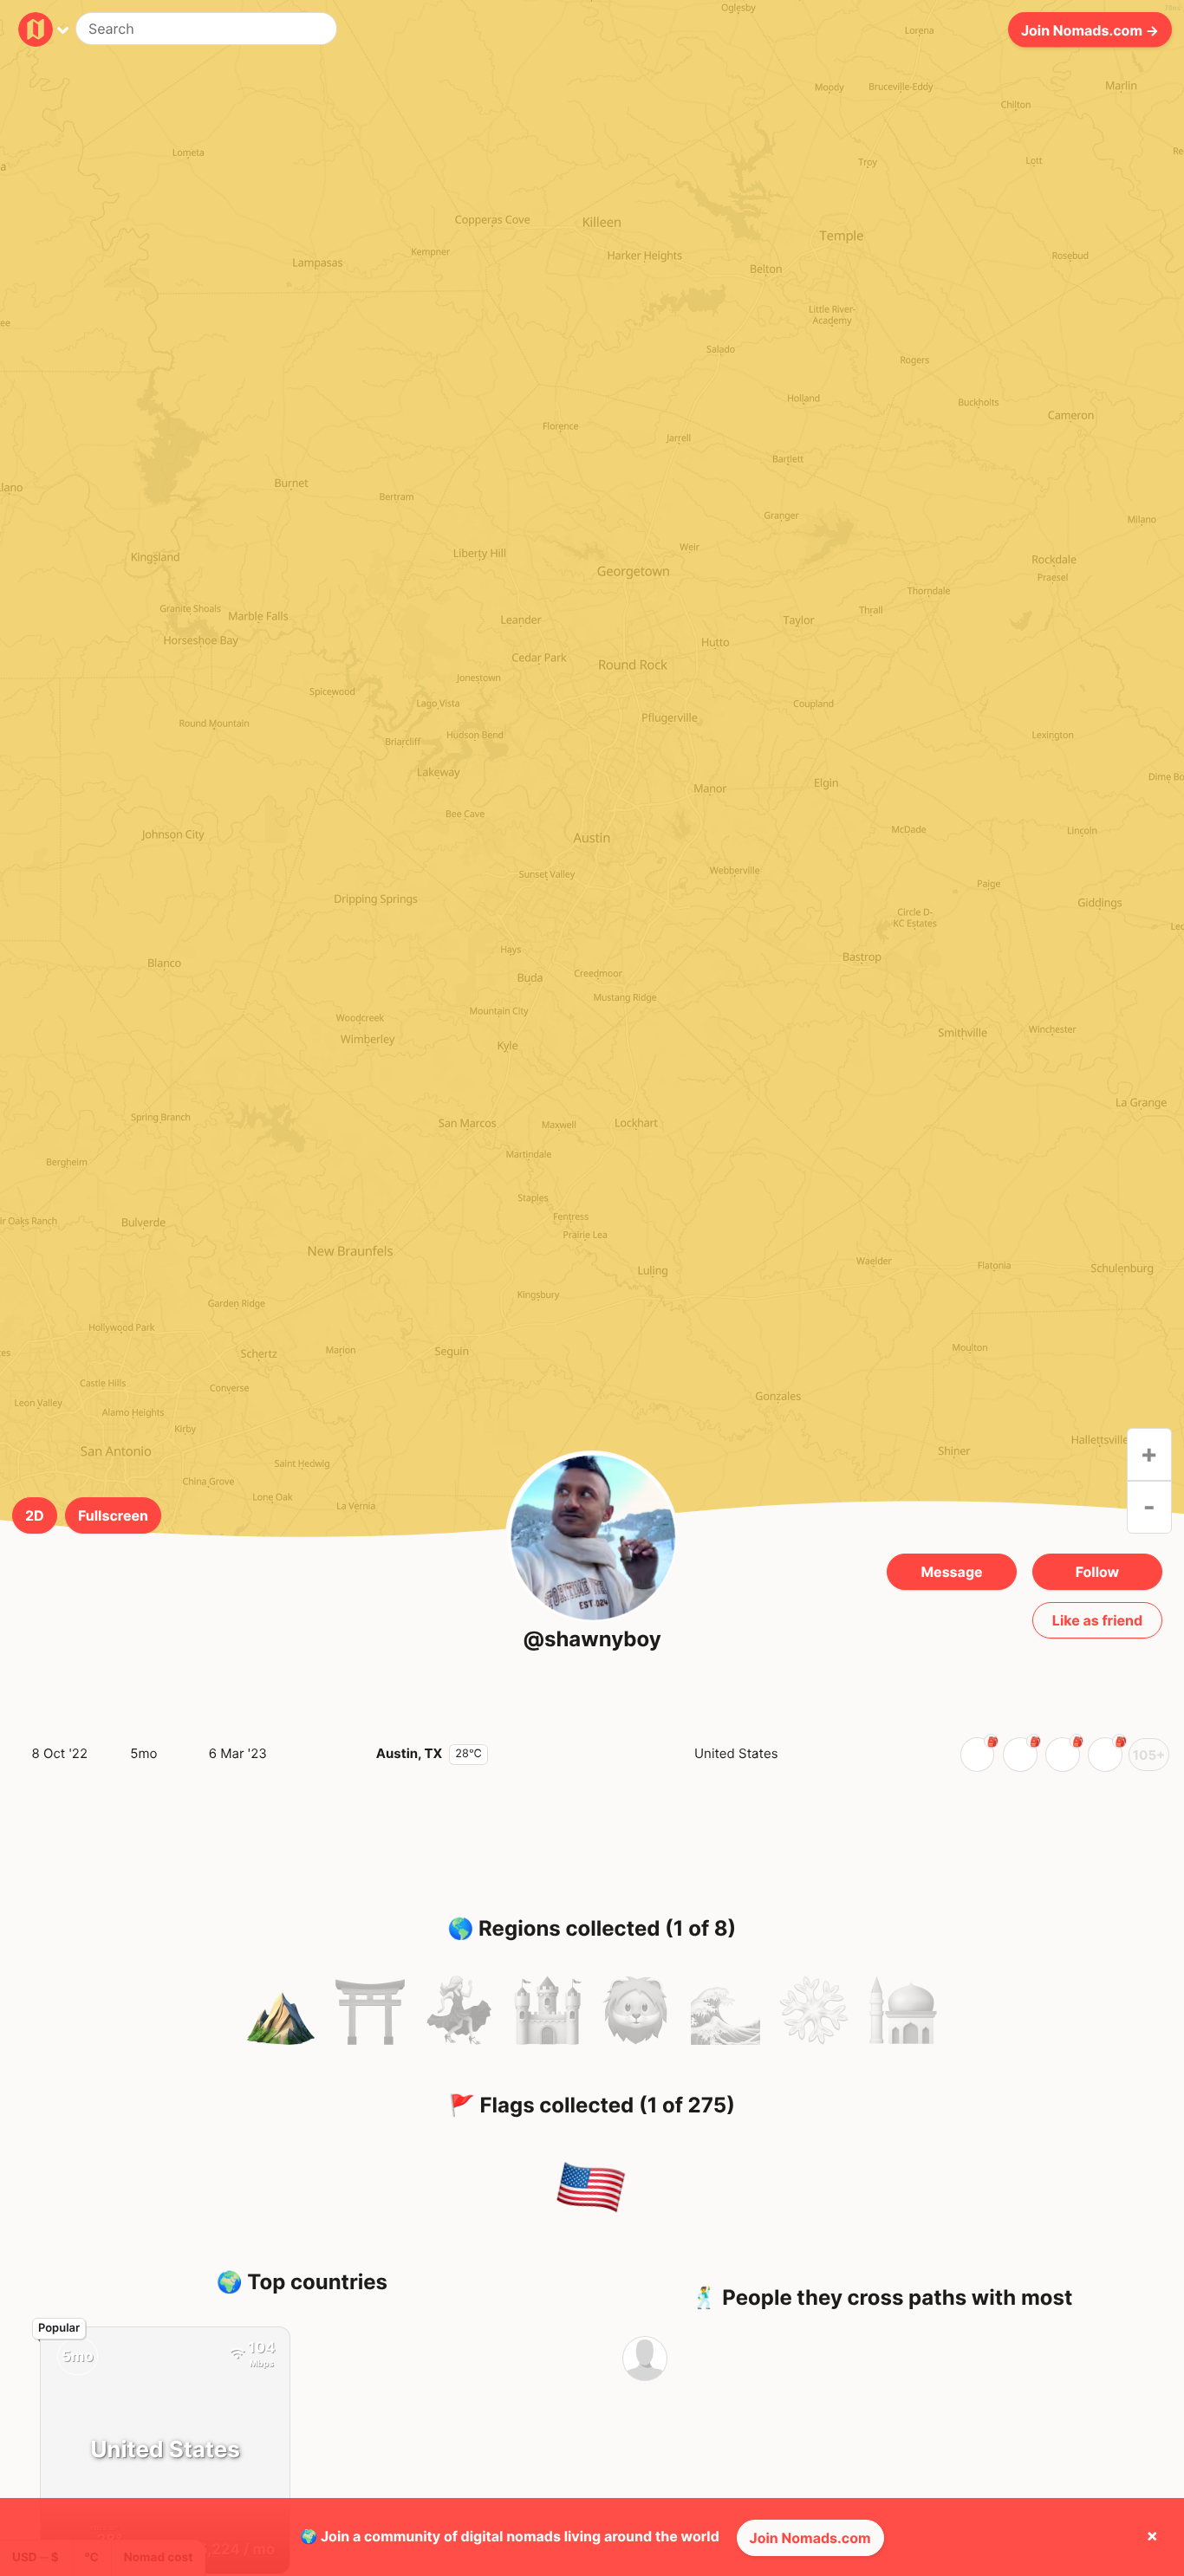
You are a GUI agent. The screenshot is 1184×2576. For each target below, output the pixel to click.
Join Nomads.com (810, 2538)
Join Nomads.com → (1090, 29)
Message (951, 1572)
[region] (592, 850)
